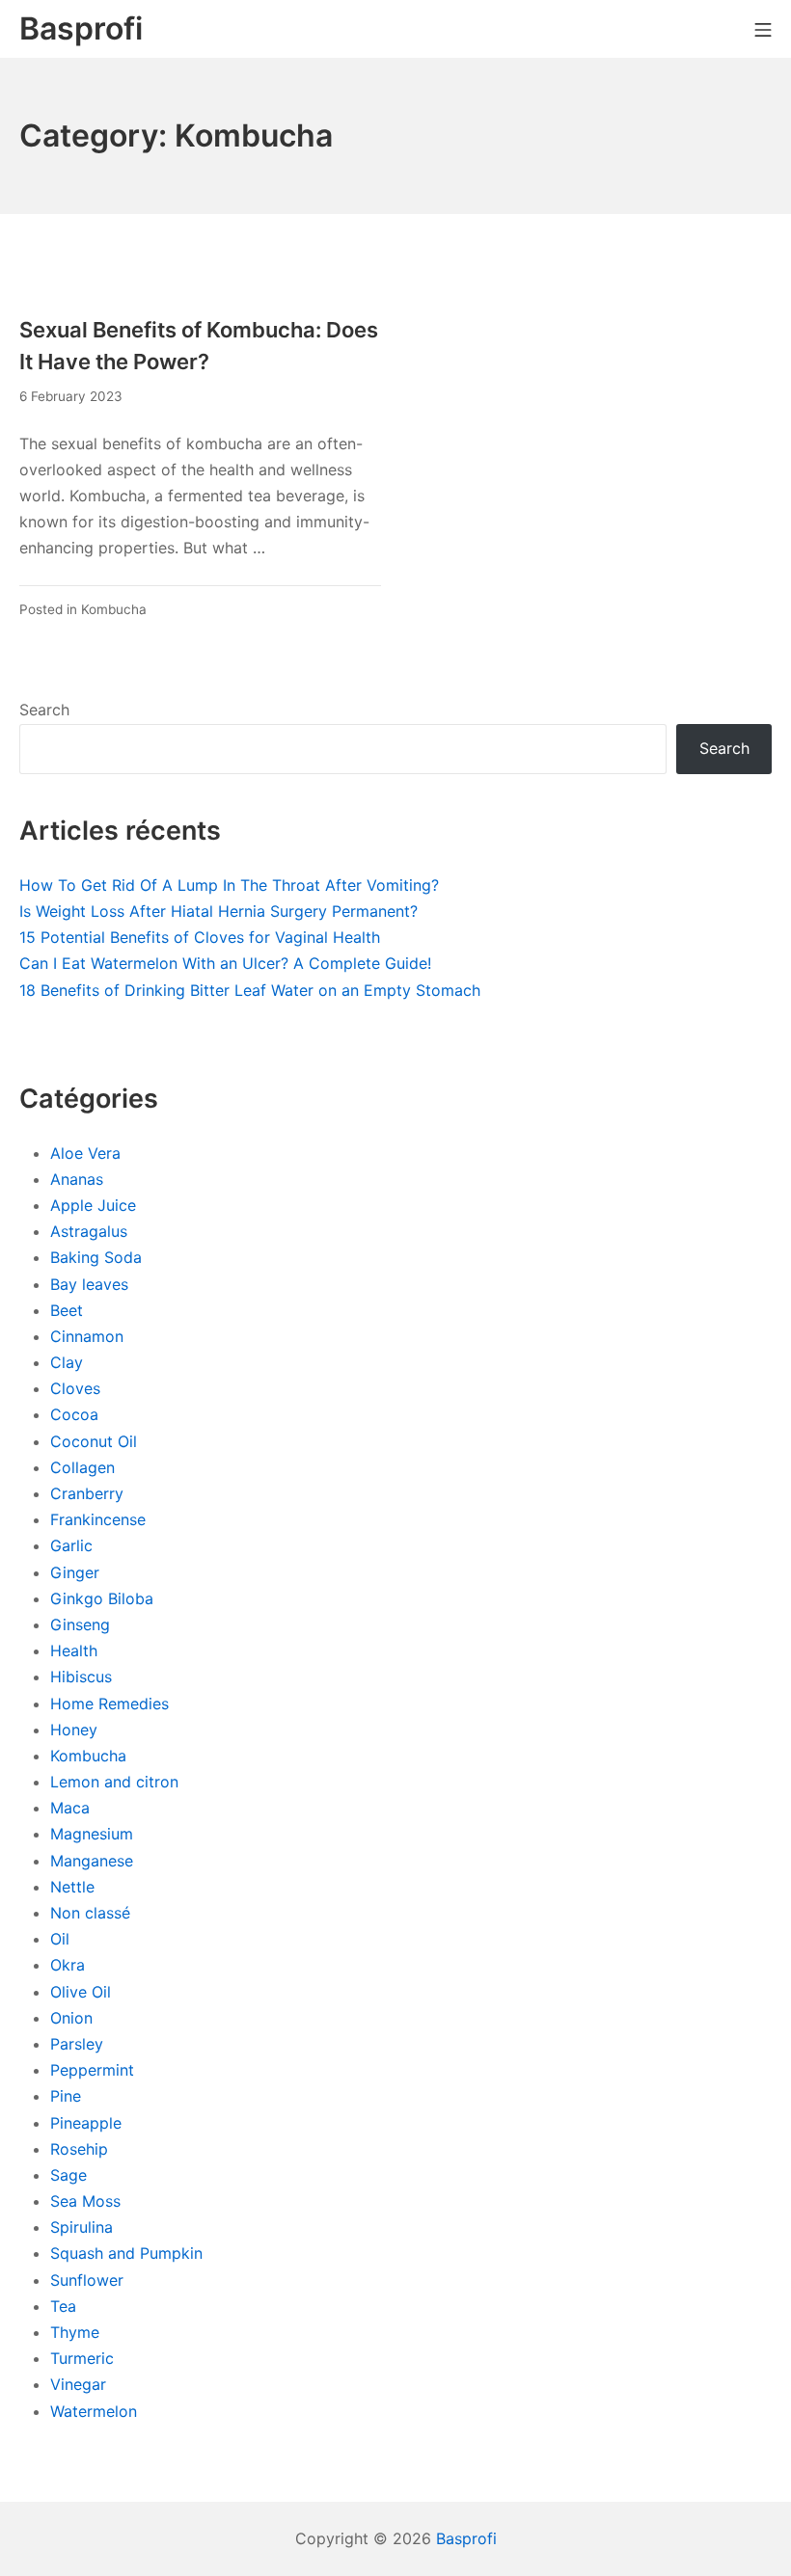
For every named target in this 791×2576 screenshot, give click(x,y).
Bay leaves (89, 1284)
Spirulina (82, 2227)
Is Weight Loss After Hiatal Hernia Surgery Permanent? (218, 911)
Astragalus (89, 1231)
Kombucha (114, 609)
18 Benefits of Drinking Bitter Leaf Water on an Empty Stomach (250, 990)
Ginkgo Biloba (102, 1598)
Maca (70, 1808)
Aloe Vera (85, 1153)
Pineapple (86, 2123)
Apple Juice (93, 1205)
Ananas (77, 1179)
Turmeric (82, 2358)
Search (44, 710)
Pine (66, 2096)
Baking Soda (96, 1257)
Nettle (72, 1887)
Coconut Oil (94, 1441)
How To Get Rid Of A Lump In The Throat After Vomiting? (229, 885)
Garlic (71, 1545)
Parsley (77, 2044)
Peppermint (92, 2070)
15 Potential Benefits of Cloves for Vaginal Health (200, 937)
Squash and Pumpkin (126, 2253)
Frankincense (98, 1519)
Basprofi (466, 2538)
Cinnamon (87, 1336)
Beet (67, 1310)
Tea (63, 2306)
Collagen (82, 1467)
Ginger (75, 1572)
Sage (68, 2175)
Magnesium (92, 1834)
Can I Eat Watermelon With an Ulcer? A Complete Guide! (225, 963)
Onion (71, 2018)
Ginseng (80, 1624)
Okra (68, 1965)
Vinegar (78, 2384)
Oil (60, 1939)
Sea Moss (85, 2201)
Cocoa (74, 1414)
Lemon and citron (114, 1782)
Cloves (75, 1388)
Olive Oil (81, 1992)
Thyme (75, 2332)
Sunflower (87, 2280)
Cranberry (87, 1493)
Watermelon (94, 2411)
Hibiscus (81, 1677)
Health (74, 1650)
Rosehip (79, 2149)
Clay (67, 1362)
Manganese (92, 1861)
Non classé (90, 1913)
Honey (74, 1730)
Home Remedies (109, 1704)
